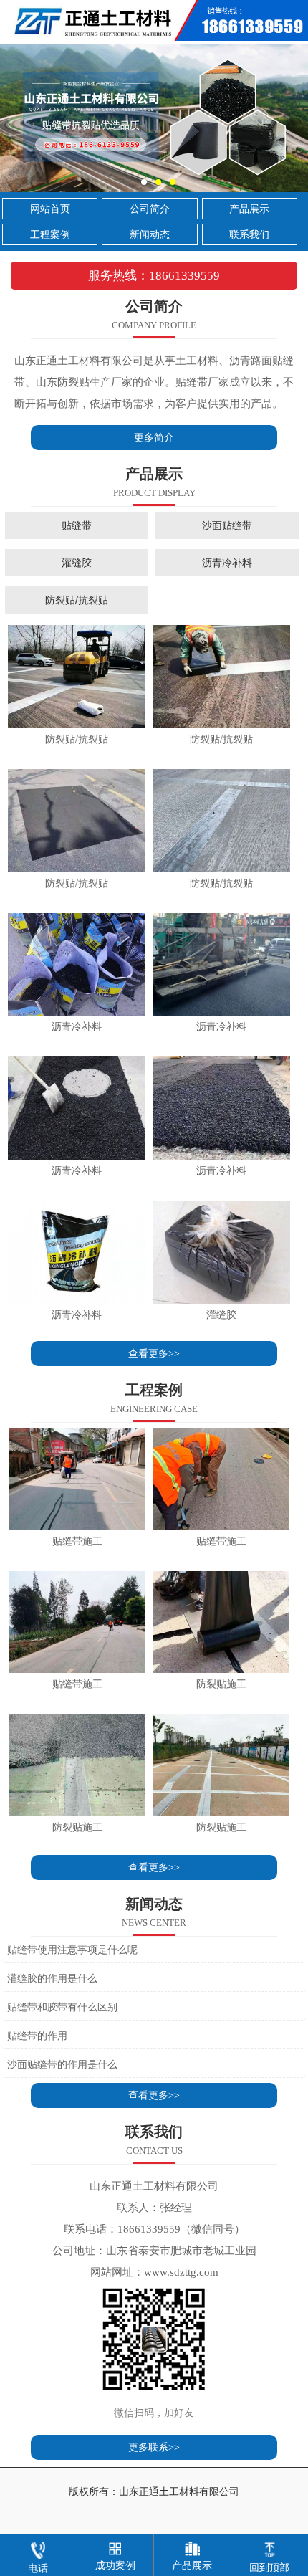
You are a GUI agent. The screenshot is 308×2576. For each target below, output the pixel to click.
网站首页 (50, 209)
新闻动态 (150, 235)
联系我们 (249, 235)
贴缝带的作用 (37, 2036)
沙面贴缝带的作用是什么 (62, 2065)
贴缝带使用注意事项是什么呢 (72, 1950)
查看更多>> (154, 1354)
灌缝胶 (77, 563)
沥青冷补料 (227, 563)
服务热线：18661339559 (154, 276)
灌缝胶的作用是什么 (52, 1979)
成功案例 (115, 2566)
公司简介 (150, 209)
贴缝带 (77, 525)
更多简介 (154, 438)
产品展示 (249, 209)
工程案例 (50, 235)
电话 (38, 2568)
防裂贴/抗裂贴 (77, 600)
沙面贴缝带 (227, 525)
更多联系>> (154, 2447)
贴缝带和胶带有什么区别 (62, 2007)
